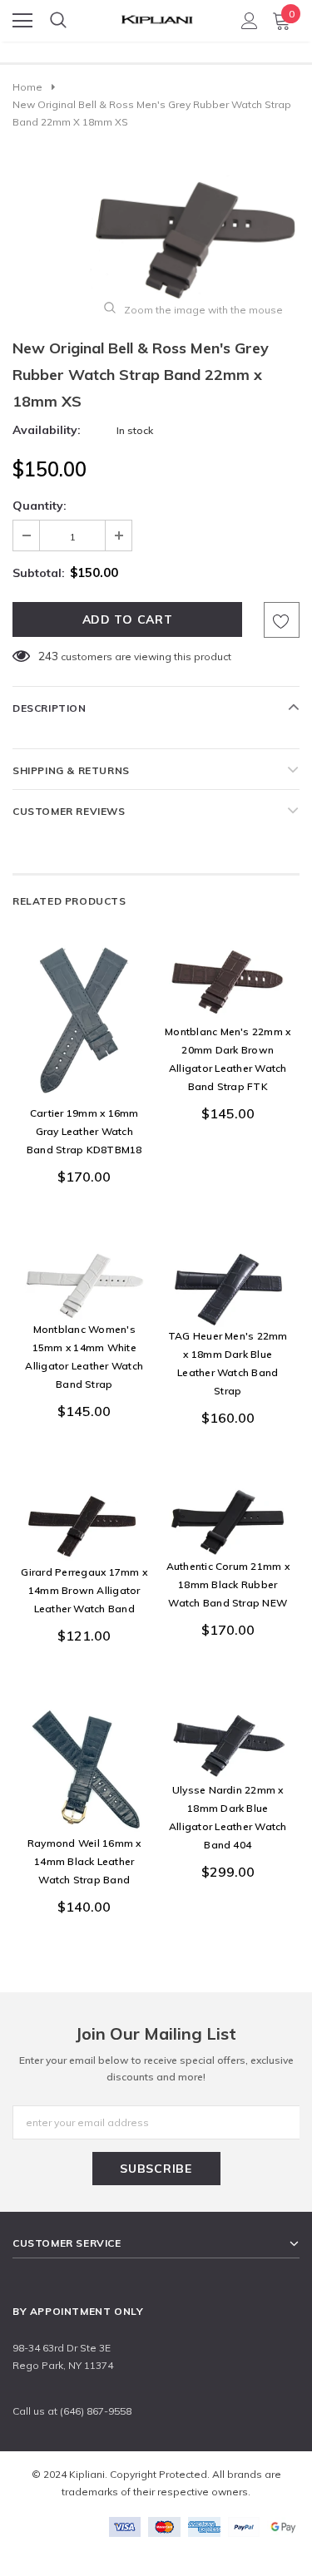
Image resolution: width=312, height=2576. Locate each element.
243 (48, 656)
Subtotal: (39, 573)
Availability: (47, 430)
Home (27, 87)
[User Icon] (250, 21)
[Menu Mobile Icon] (22, 21)
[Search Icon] (58, 21)
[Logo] (156, 15)
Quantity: (40, 506)
